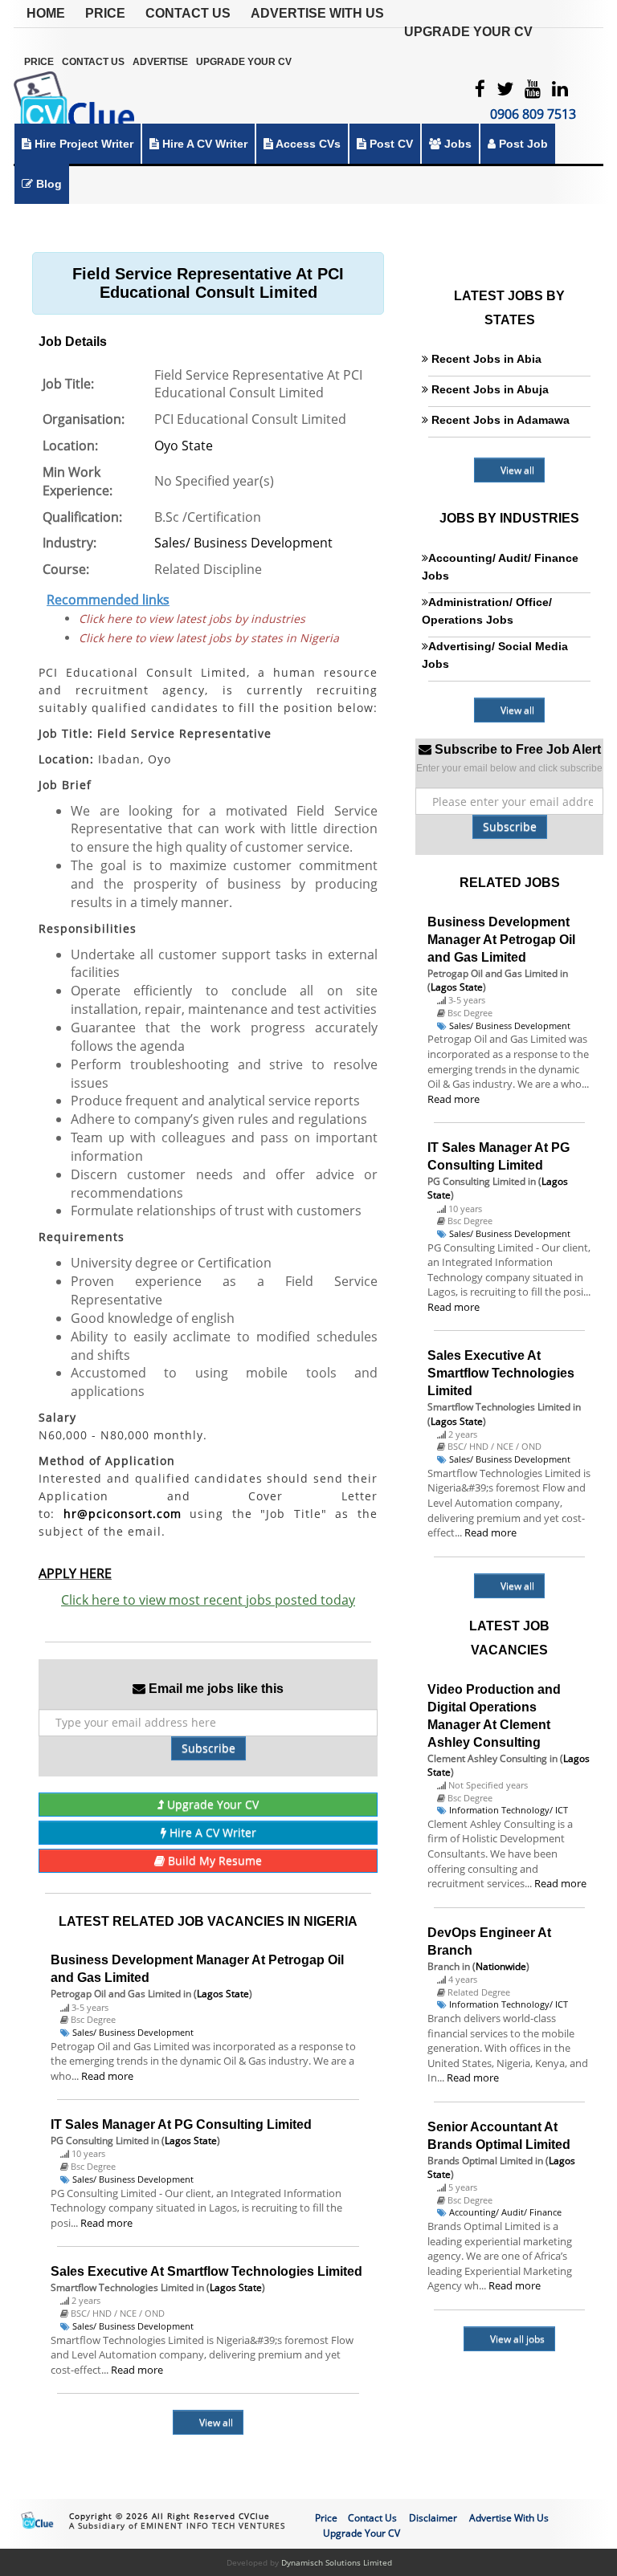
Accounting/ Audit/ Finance (505, 2212)
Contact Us (188, 13)
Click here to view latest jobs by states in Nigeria (209, 638)
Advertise (160, 62)
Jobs (456, 144)
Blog (47, 184)
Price (105, 13)
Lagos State (223, 1994)
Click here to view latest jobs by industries (192, 619)
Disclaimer (433, 2518)
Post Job (522, 144)
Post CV (390, 144)
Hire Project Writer (82, 144)
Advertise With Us (317, 13)
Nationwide (501, 1966)
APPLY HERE (75, 1573)
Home (46, 13)
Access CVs (307, 144)
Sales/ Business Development (243, 543)
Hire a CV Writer (203, 144)
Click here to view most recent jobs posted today (208, 1600)
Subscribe (208, 1748)
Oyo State (184, 446)
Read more (107, 2076)
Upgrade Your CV (468, 32)
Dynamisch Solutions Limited (337, 2562)
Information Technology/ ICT (509, 1810)
